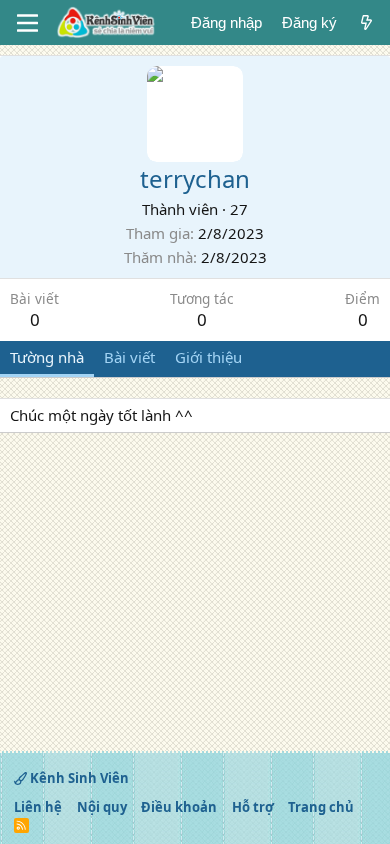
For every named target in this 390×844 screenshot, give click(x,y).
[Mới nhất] (366, 22)
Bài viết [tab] (129, 357)
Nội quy (102, 807)
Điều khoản (179, 807)
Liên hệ (38, 807)
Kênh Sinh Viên (78, 778)
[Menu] (27, 23)
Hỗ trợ (253, 807)
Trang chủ (321, 807)
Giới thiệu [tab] (208, 357)
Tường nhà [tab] (47, 357)
